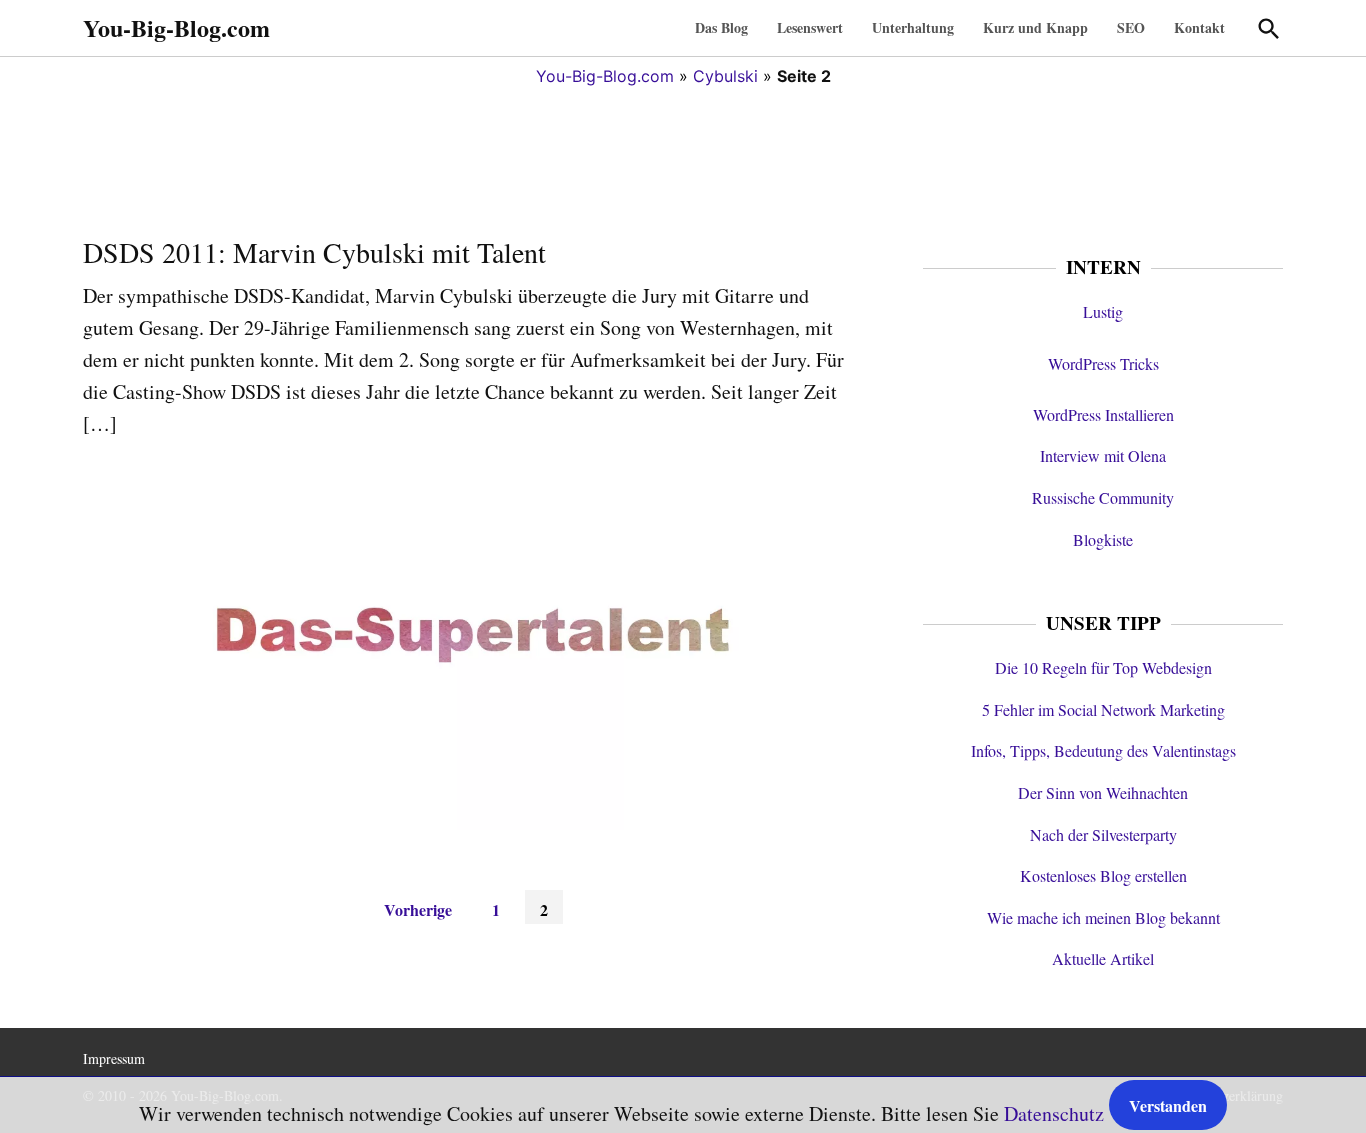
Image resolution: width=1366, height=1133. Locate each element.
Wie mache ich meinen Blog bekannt (1103, 917)
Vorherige (418, 909)
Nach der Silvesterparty (1103, 834)
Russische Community (1103, 497)
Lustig (1103, 311)
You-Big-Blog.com (176, 27)
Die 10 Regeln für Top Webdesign (1103, 667)
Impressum (114, 1058)
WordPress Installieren (1103, 414)
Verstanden (1168, 1105)
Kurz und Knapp (1035, 27)
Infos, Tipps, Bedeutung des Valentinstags (1103, 750)
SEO (1131, 27)
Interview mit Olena (1103, 455)
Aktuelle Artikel (1103, 958)
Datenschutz (1054, 1113)
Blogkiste (1103, 539)
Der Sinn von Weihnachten (1103, 792)
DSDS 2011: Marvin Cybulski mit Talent (314, 252)
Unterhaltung (913, 27)
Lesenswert (810, 27)
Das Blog (721, 27)
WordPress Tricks (1103, 363)
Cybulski (725, 76)
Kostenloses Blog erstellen (1103, 875)
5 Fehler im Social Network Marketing (1103, 709)
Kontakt (1199, 27)
